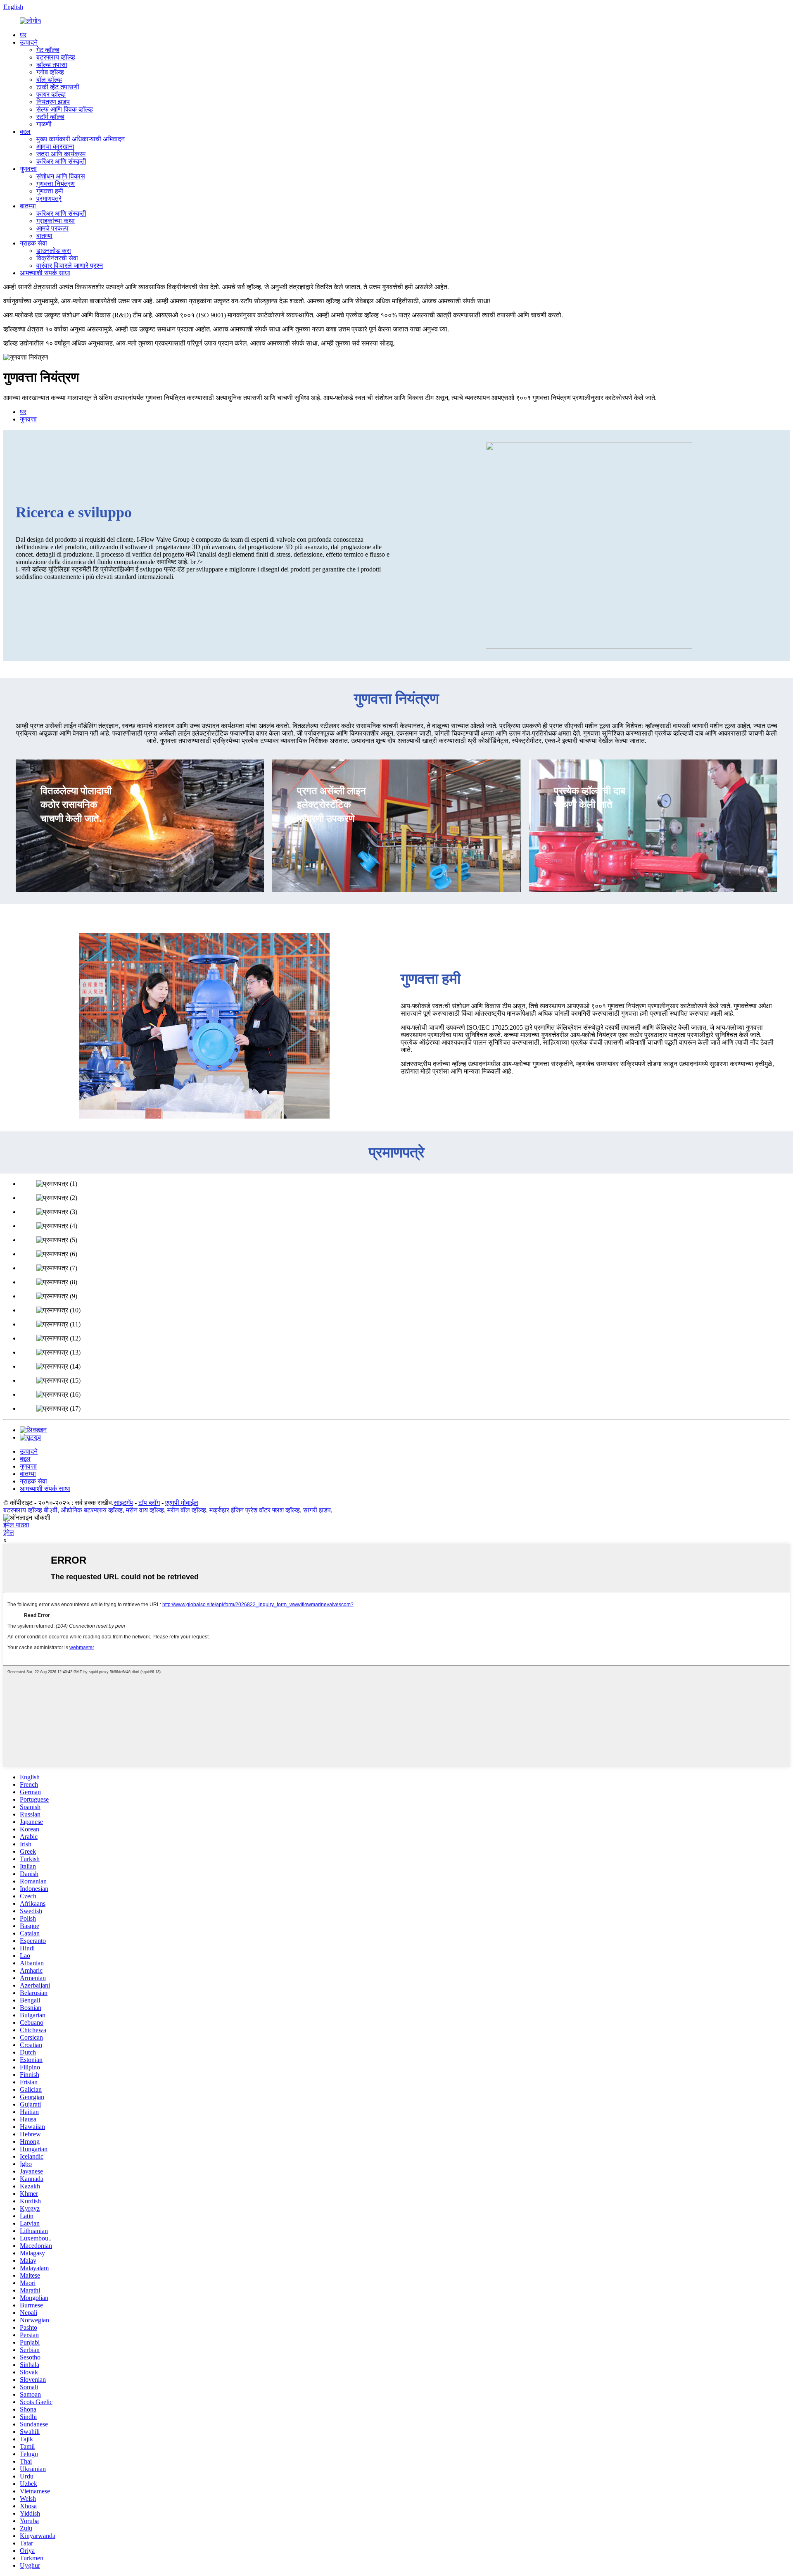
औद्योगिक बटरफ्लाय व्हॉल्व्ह (92, 1510)
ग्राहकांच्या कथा (56, 221)
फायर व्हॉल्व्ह (51, 94)
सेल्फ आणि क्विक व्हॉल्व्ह (65, 109)
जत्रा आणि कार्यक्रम (61, 154)
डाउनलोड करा (54, 251)
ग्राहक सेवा (33, 243)
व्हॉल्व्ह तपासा (52, 65)
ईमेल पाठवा (16, 1525)
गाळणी (44, 124)
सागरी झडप (317, 1510)
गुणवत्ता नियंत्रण (56, 184)
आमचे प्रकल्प (52, 228)
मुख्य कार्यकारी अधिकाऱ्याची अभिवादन (81, 139)
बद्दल (25, 132)
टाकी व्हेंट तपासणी (58, 87)
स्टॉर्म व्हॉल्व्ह (50, 117)
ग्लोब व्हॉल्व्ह (50, 72)
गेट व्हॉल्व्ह (48, 50)
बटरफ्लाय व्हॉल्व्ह (56, 57)
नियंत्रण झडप (53, 102)
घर (23, 35)
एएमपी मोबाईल (182, 1503)
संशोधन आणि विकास (61, 176)
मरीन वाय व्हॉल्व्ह (145, 1510)
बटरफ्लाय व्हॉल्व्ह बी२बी (30, 1510)
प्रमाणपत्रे (49, 199)
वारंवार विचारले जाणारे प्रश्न (70, 265)
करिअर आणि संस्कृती (61, 161)
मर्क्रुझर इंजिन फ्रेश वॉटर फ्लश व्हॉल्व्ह (255, 1510)
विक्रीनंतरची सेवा (57, 258)
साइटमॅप (123, 1503)
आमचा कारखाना (55, 146)
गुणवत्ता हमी (50, 191)
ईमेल (9, 1532)
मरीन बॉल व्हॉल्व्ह (187, 1510)
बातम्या (28, 206)
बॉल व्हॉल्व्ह (49, 80)
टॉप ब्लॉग (149, 1503)
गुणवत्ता (28, 169)
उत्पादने (29, 42)
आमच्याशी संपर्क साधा (45, 273)
